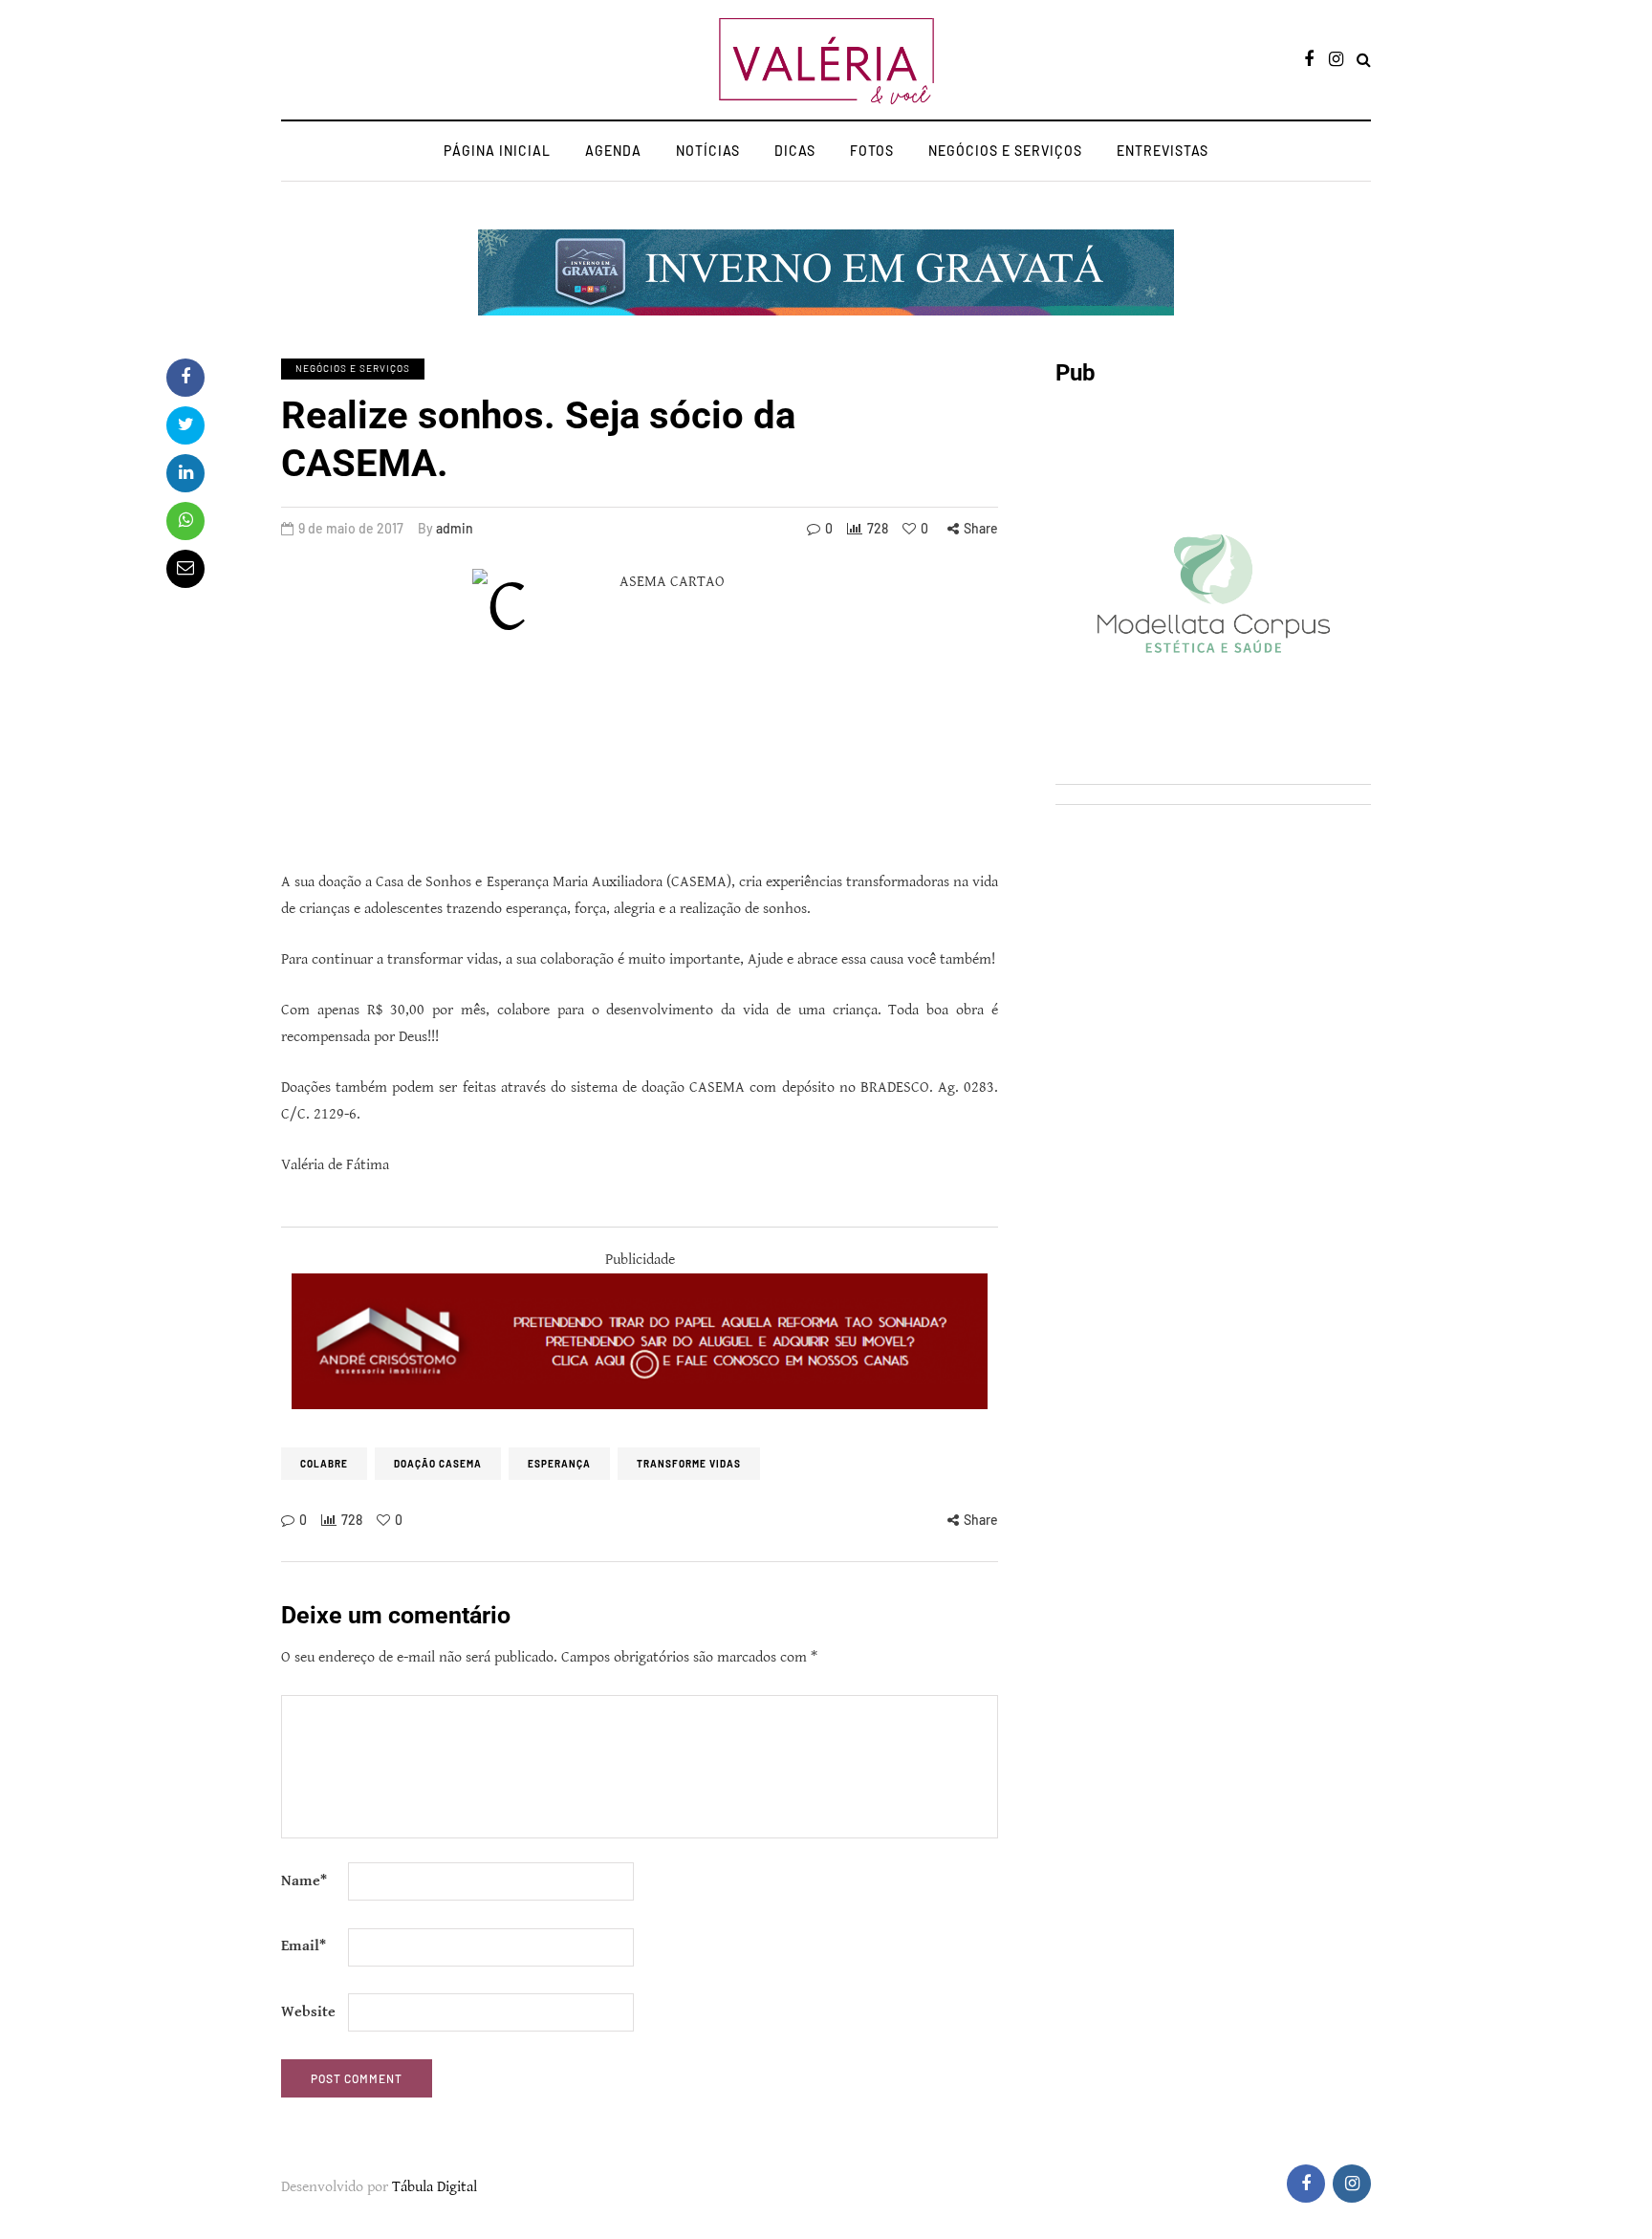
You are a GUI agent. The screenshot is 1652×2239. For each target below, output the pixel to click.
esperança (559, 1464)
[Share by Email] (185, 569)
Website (308, 2012)
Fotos (872, 151)
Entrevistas (1163, 151)
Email (304, 1946)
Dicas (795, 151)
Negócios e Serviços (1005, 151)
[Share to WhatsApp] (185, 521)
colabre (324, 1464)
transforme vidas (689, 1464)
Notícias (708, 151)
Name (304, 1881)
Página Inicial (497, 151)
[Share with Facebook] (185, 378)
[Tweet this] (185, 425)
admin (455, 528)
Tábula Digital (435, 2187)
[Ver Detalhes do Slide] (640, 1341)
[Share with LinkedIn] (185, 473)
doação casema (438, 1464)
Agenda (613, 151)
